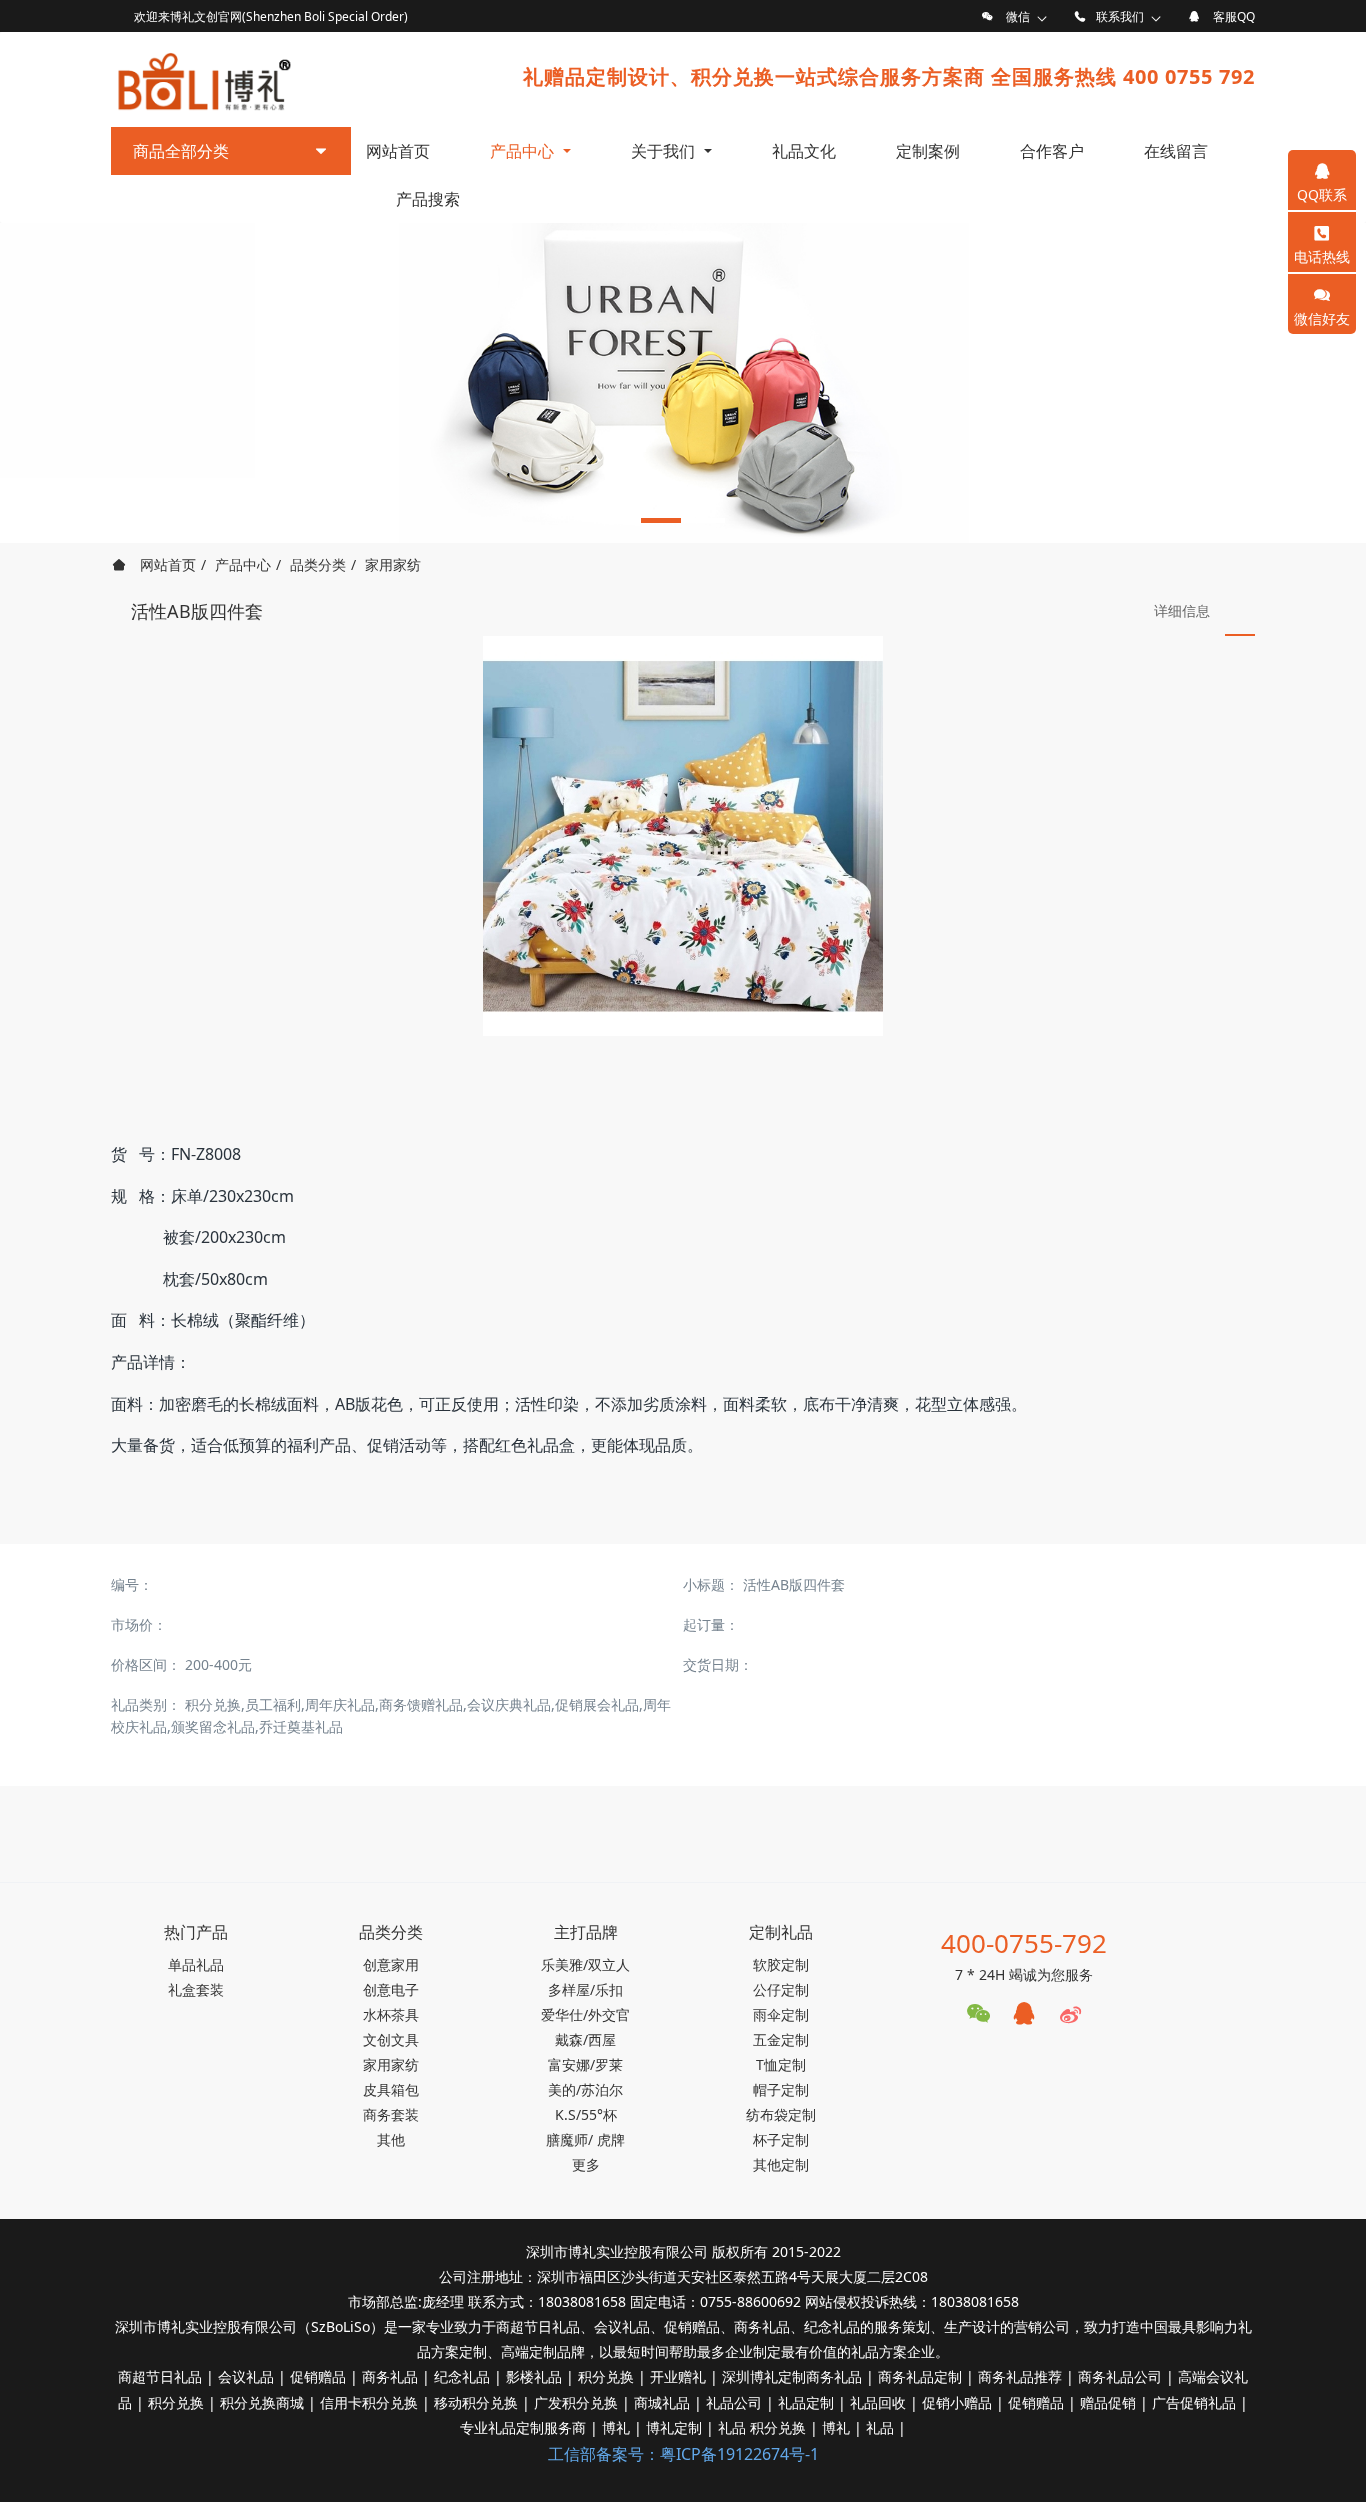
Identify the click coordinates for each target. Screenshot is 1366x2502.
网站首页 (398, 151)
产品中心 (243, 564)
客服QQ (1234, 16)
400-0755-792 (1024, 1943)
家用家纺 (393, 564)
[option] (683, 383)
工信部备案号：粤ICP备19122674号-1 (683, 2454)
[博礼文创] (202, 77)
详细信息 (1182, 610)
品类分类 (318, 564)
